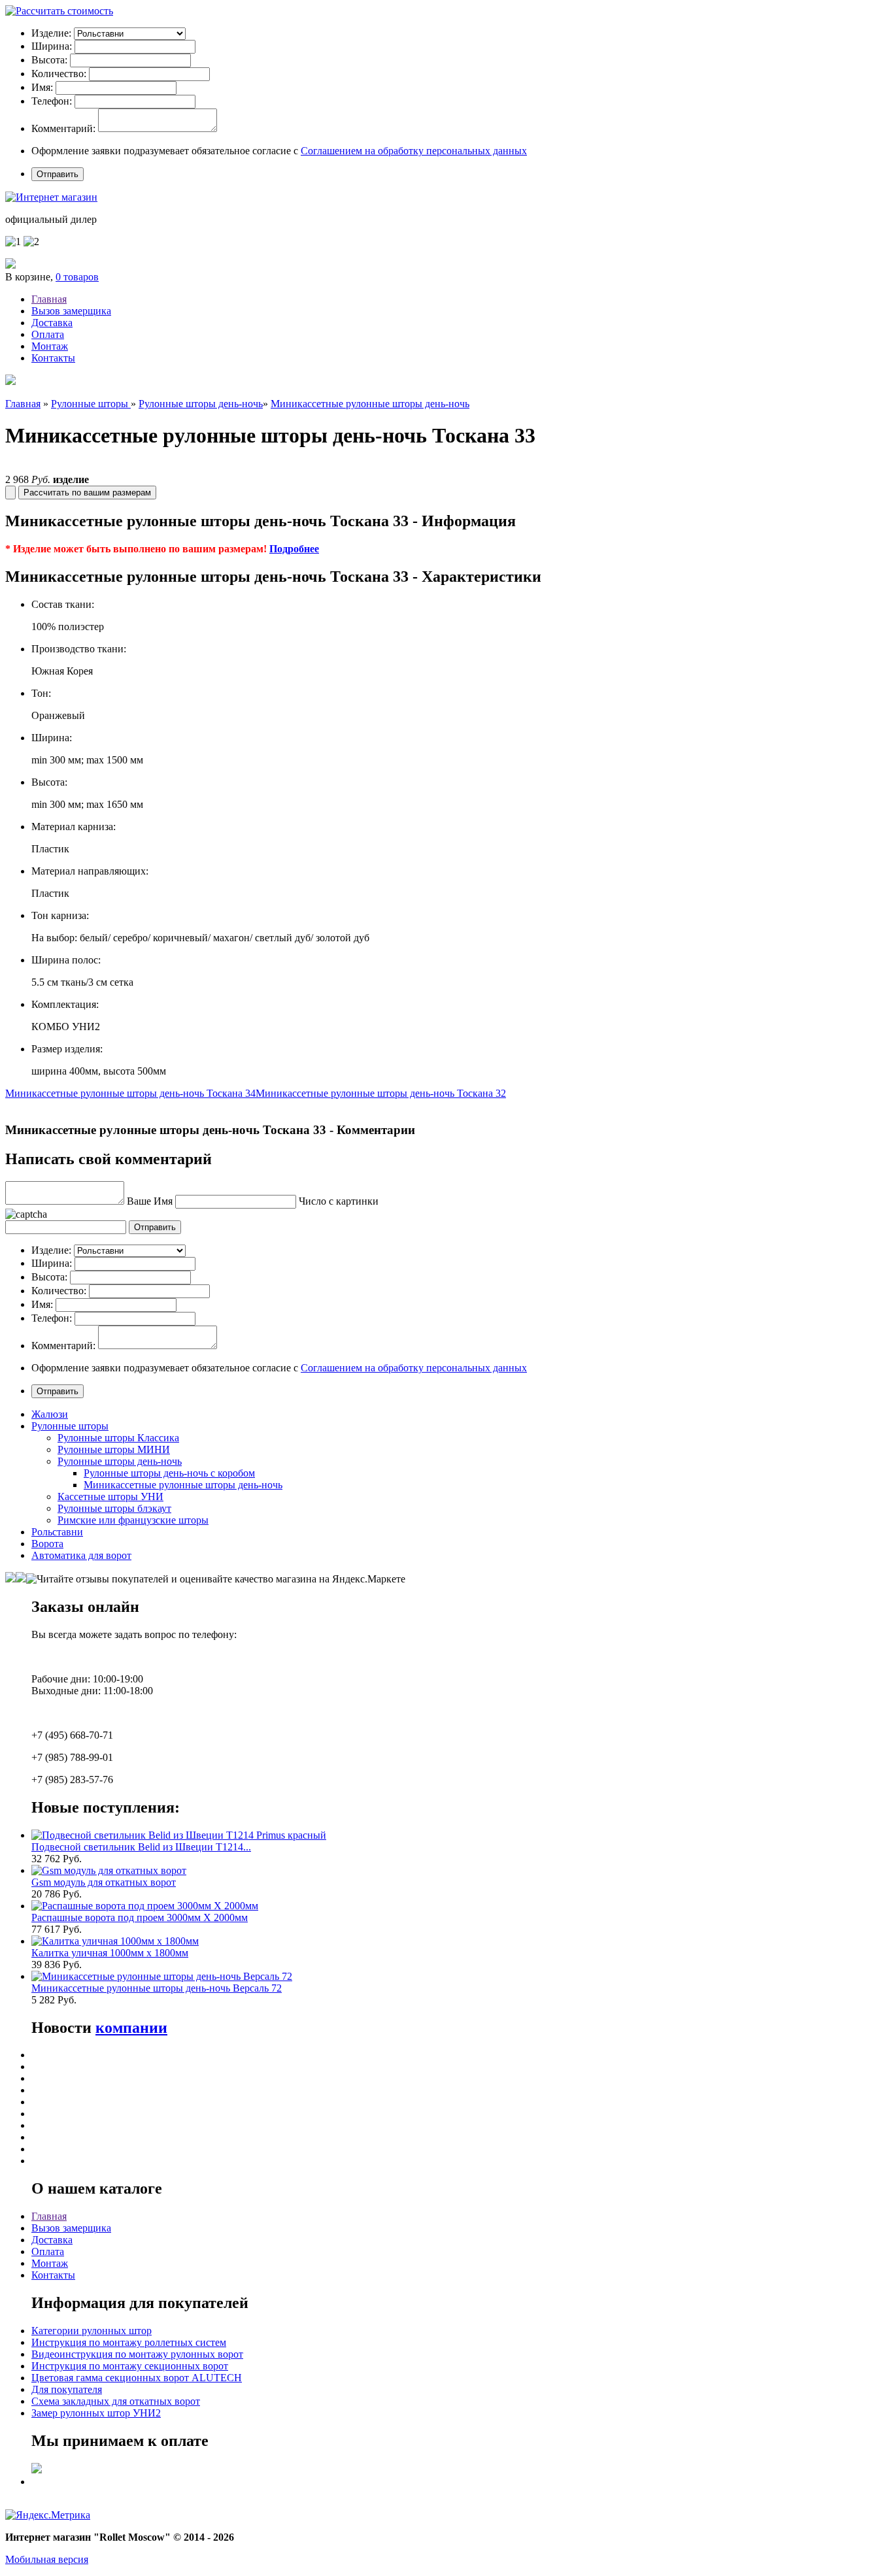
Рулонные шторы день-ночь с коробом (169, 1473)
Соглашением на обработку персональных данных (414, 151)
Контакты (53, 358)
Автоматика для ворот (81, 1555)
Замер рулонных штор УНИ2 (96, 2413)
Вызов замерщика (71, 311)
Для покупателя (67, 2389)
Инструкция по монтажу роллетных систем (129, 2342)
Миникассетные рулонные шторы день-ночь (370, 404)
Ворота (47, 1544)
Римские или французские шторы (133, 1520)
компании (131, 2028)
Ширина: (52, 46)
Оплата (48, 334)
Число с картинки (339, 1201)
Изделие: (51, 33)
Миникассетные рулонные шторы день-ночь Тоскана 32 (381, 1093)
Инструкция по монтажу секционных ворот (130, 2366)
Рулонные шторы (91, 404)
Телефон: (52, 101)
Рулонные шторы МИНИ (114, 1449)
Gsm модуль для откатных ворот (104, 1882)
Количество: (59, 74)
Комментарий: (63, 128)
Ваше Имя (150, 1201)
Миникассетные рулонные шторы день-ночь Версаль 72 (157, 1988)
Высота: (49, 60)
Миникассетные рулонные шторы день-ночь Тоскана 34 (130, 1093)
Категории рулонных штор (92, 2331)
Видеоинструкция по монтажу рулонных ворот (137, 2354)
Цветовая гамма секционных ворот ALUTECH (137, 2378)
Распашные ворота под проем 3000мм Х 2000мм (140, 1917)
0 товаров (77, 277)
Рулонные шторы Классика (118, 1438)
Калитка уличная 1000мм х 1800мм (110, 1953)
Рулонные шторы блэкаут (114, 1508)
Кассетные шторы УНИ (110, 1497)
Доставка (52, 323)
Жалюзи (50, 1414)
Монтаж (50, 346)
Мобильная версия (47, 2559)
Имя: (42, 87)
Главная (49, 299)
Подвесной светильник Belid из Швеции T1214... (141, 1847)
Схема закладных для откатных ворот (116, 2401)
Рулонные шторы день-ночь (201, 404)
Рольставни (57, 1532)
